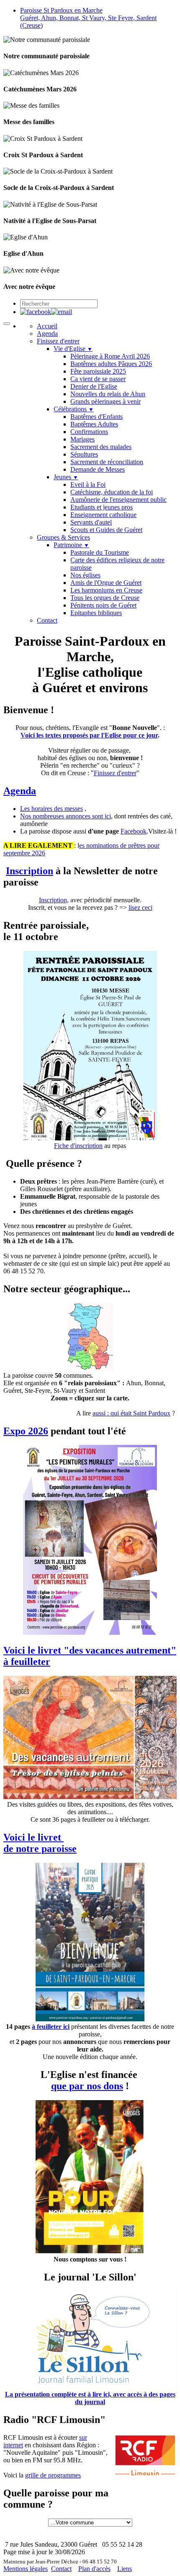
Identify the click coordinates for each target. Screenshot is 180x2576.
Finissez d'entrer (58, 341)
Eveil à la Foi (88, 484)
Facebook (134, 831)
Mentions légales (26, 2569)
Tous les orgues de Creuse (105, 598)
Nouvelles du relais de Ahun (108, 394)
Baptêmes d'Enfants (96, 417)
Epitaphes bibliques (96, 613)
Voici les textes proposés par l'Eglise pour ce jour (89, 735)
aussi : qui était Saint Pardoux (131, 1413)
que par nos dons (87, 2086)
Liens (125, 2569)
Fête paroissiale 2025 (98, 371)
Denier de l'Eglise (94, 386)
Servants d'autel (91, 522)
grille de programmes (53, 2475)
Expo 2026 (26, 1431)
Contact (47, 620)
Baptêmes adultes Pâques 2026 (111, 364)
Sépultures (84, 454)
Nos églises (85, 575)
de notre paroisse (40, 1849)
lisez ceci (140, 908)
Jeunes (66, 477)
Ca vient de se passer (98, 379)
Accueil (47, 326)
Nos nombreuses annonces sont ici (66, 816)
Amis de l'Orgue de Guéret (106, 583)
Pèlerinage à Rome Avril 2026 (110, 356)
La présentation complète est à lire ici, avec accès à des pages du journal (90, 2398)
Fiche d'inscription (78, 1146)
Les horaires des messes (51, 809)
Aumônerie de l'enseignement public (118, 500)
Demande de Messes (98, 469)
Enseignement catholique (103, 515)
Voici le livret (33, 1837)
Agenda (47, 334)
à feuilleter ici (51, 2027)
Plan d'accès (94, 2569)
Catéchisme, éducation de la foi (112, 492)
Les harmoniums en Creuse (106, 590)
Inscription (30, 871)
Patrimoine (71, 545)
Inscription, (54, 900)
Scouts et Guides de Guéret (106, 530)
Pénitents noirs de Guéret (103, 605)
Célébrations (74, 409)
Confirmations (89, 432)
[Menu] (7, 324)
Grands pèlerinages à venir (105, 401)
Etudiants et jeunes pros (102, 507)
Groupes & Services (63, 537)
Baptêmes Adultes (94, 424)
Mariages (82, 439)
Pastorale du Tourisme (100, 552)
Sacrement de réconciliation (107, 462)
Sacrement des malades (101, 447)
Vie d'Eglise (73, 349)
